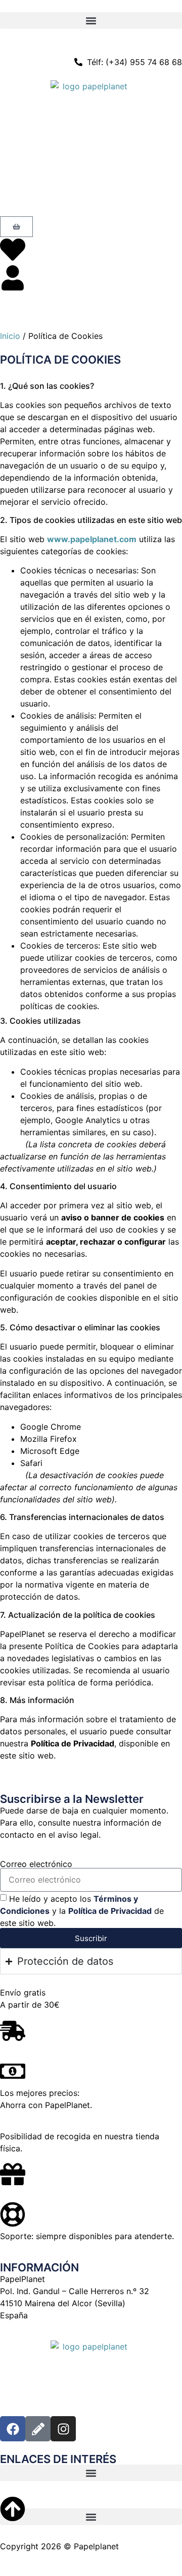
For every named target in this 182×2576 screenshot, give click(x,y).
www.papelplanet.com (92, 539)
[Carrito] (16, 227)
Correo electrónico (36, 1864)
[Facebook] (13, 2429)
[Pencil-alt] (38, 2429)
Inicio (10, 336)
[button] (91, 20)
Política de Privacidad (110, 1911)
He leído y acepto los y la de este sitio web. (82, 1911)
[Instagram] (63, 2429)
